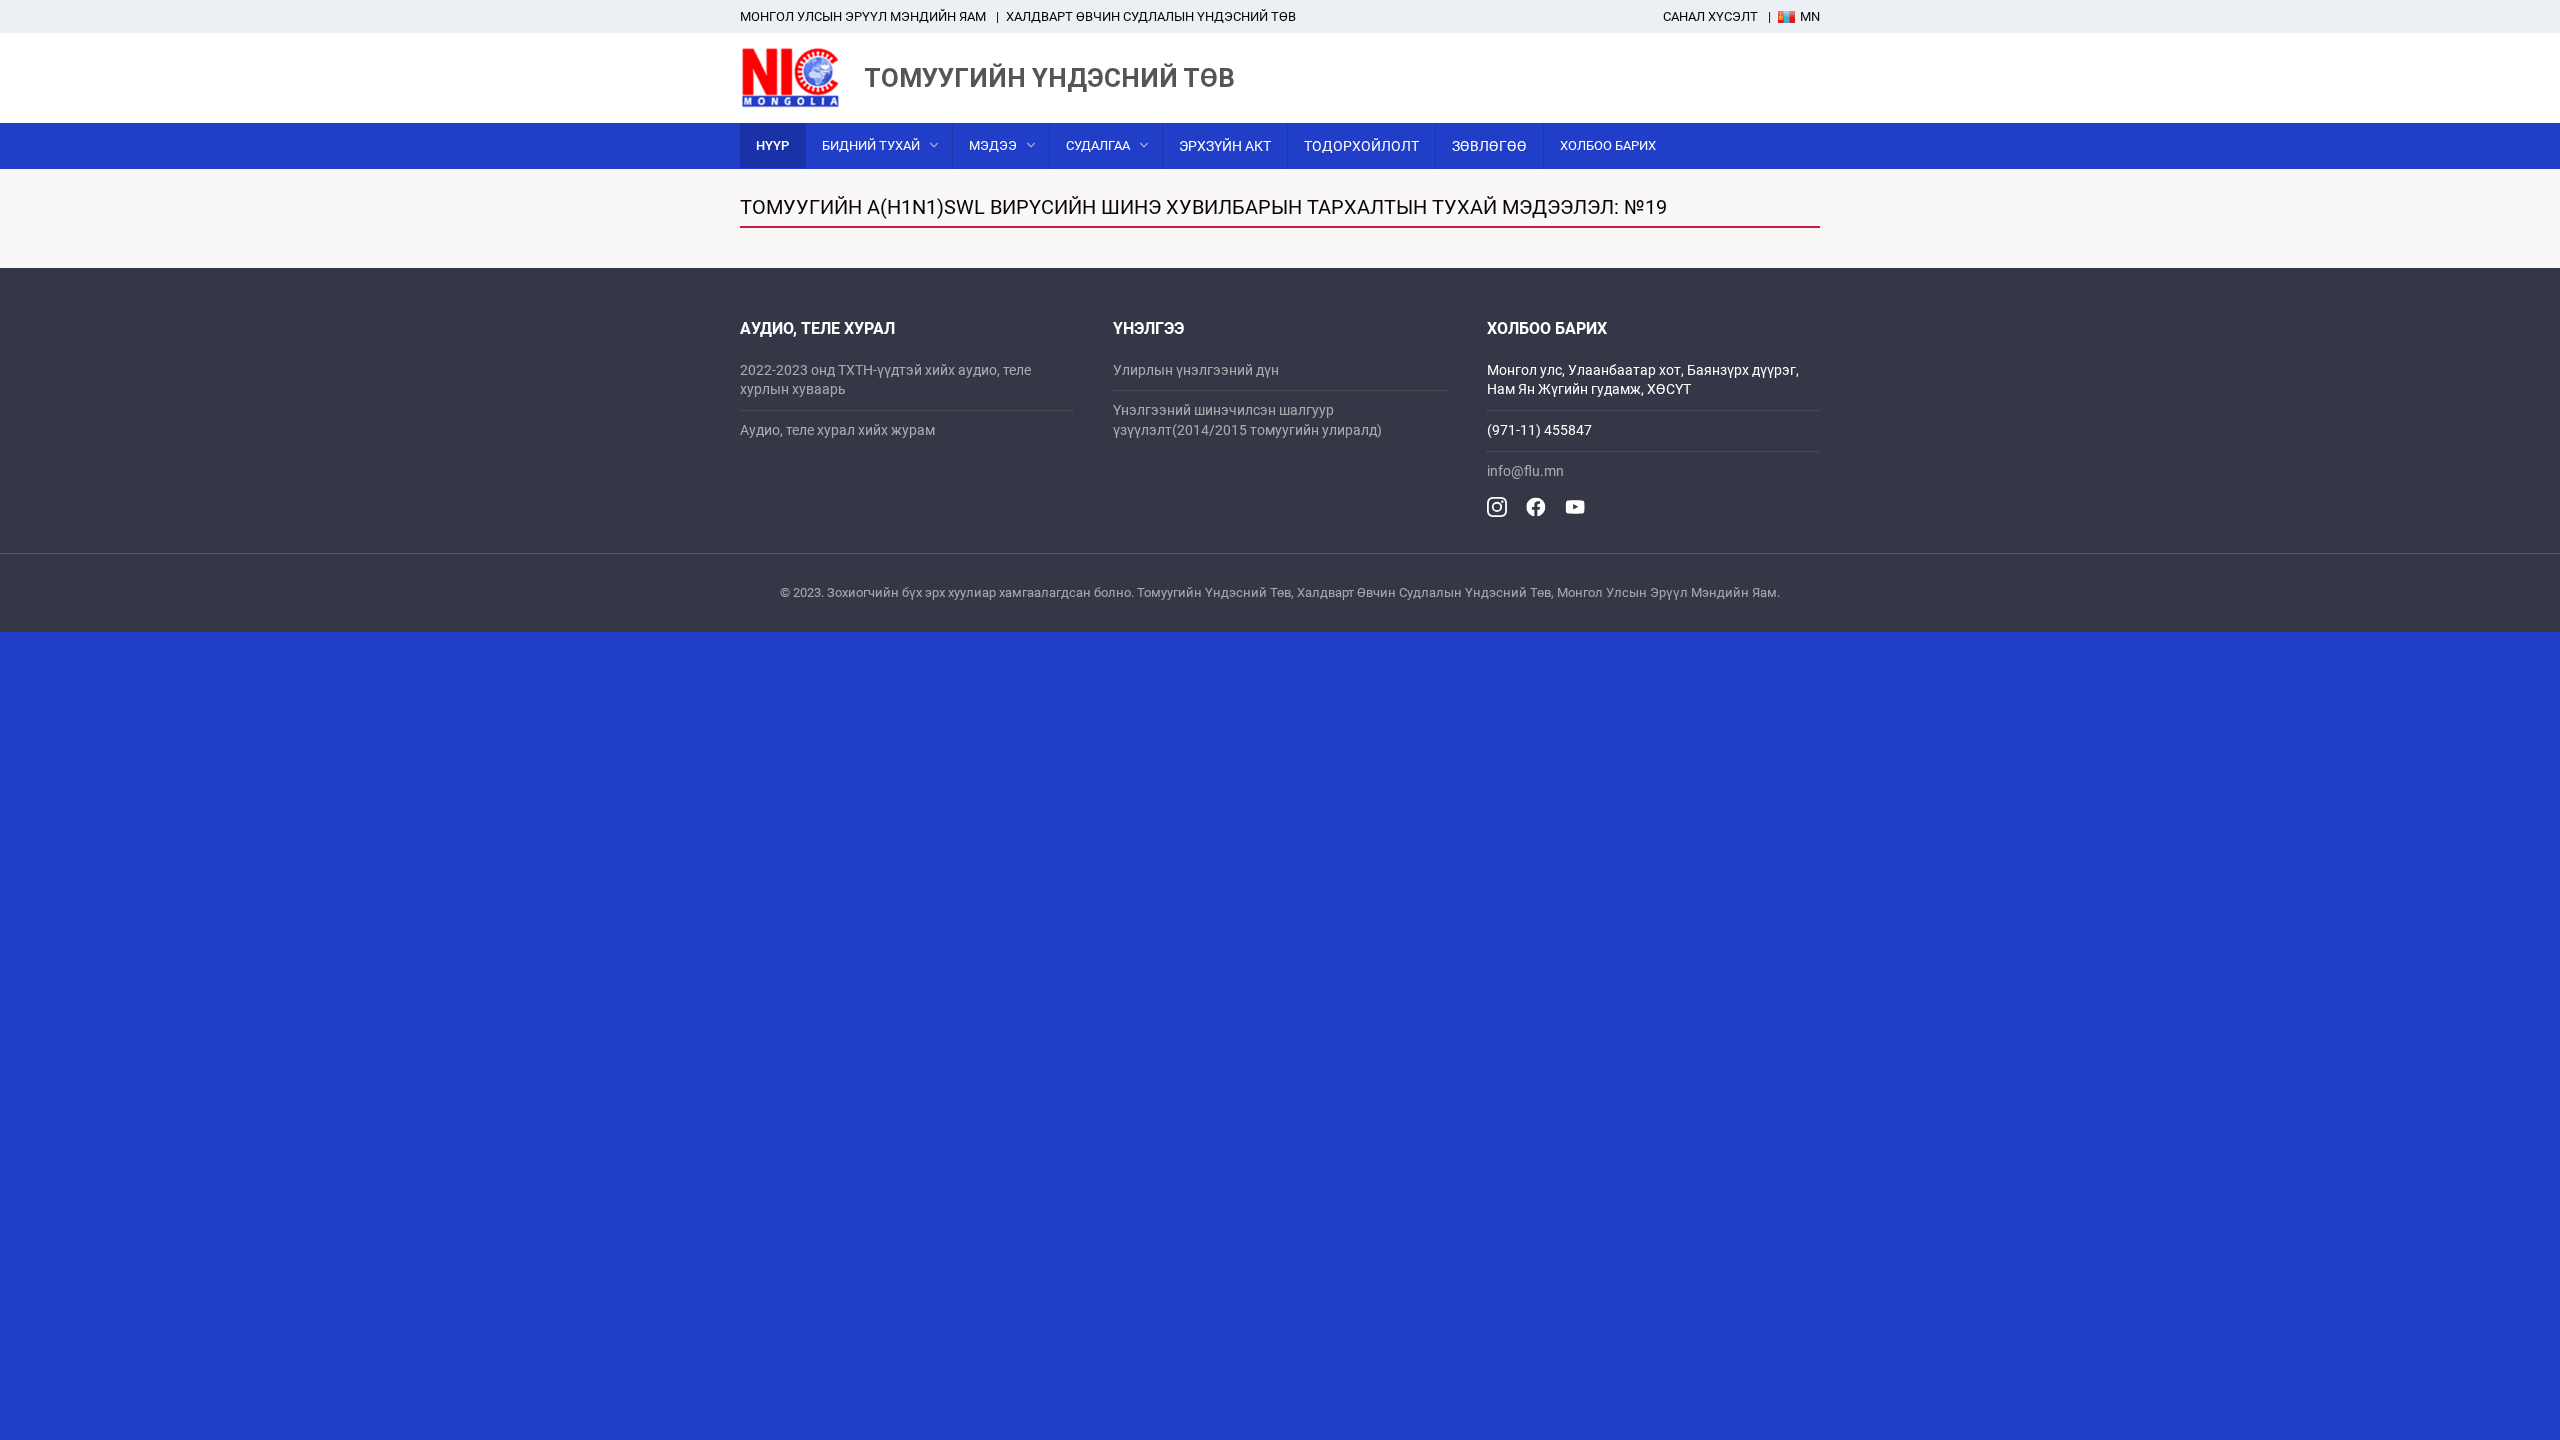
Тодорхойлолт (1361, 146)
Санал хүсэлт (1710, 16)
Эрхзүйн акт (1225, 146)
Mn (1810, 16)
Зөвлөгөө (1489, 146)
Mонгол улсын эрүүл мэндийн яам (863, 16)
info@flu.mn (1525, 471)
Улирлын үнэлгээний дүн (1196, 370)
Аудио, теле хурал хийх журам (837, 430)
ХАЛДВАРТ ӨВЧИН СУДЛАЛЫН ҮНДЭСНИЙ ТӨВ (1151, 16)
